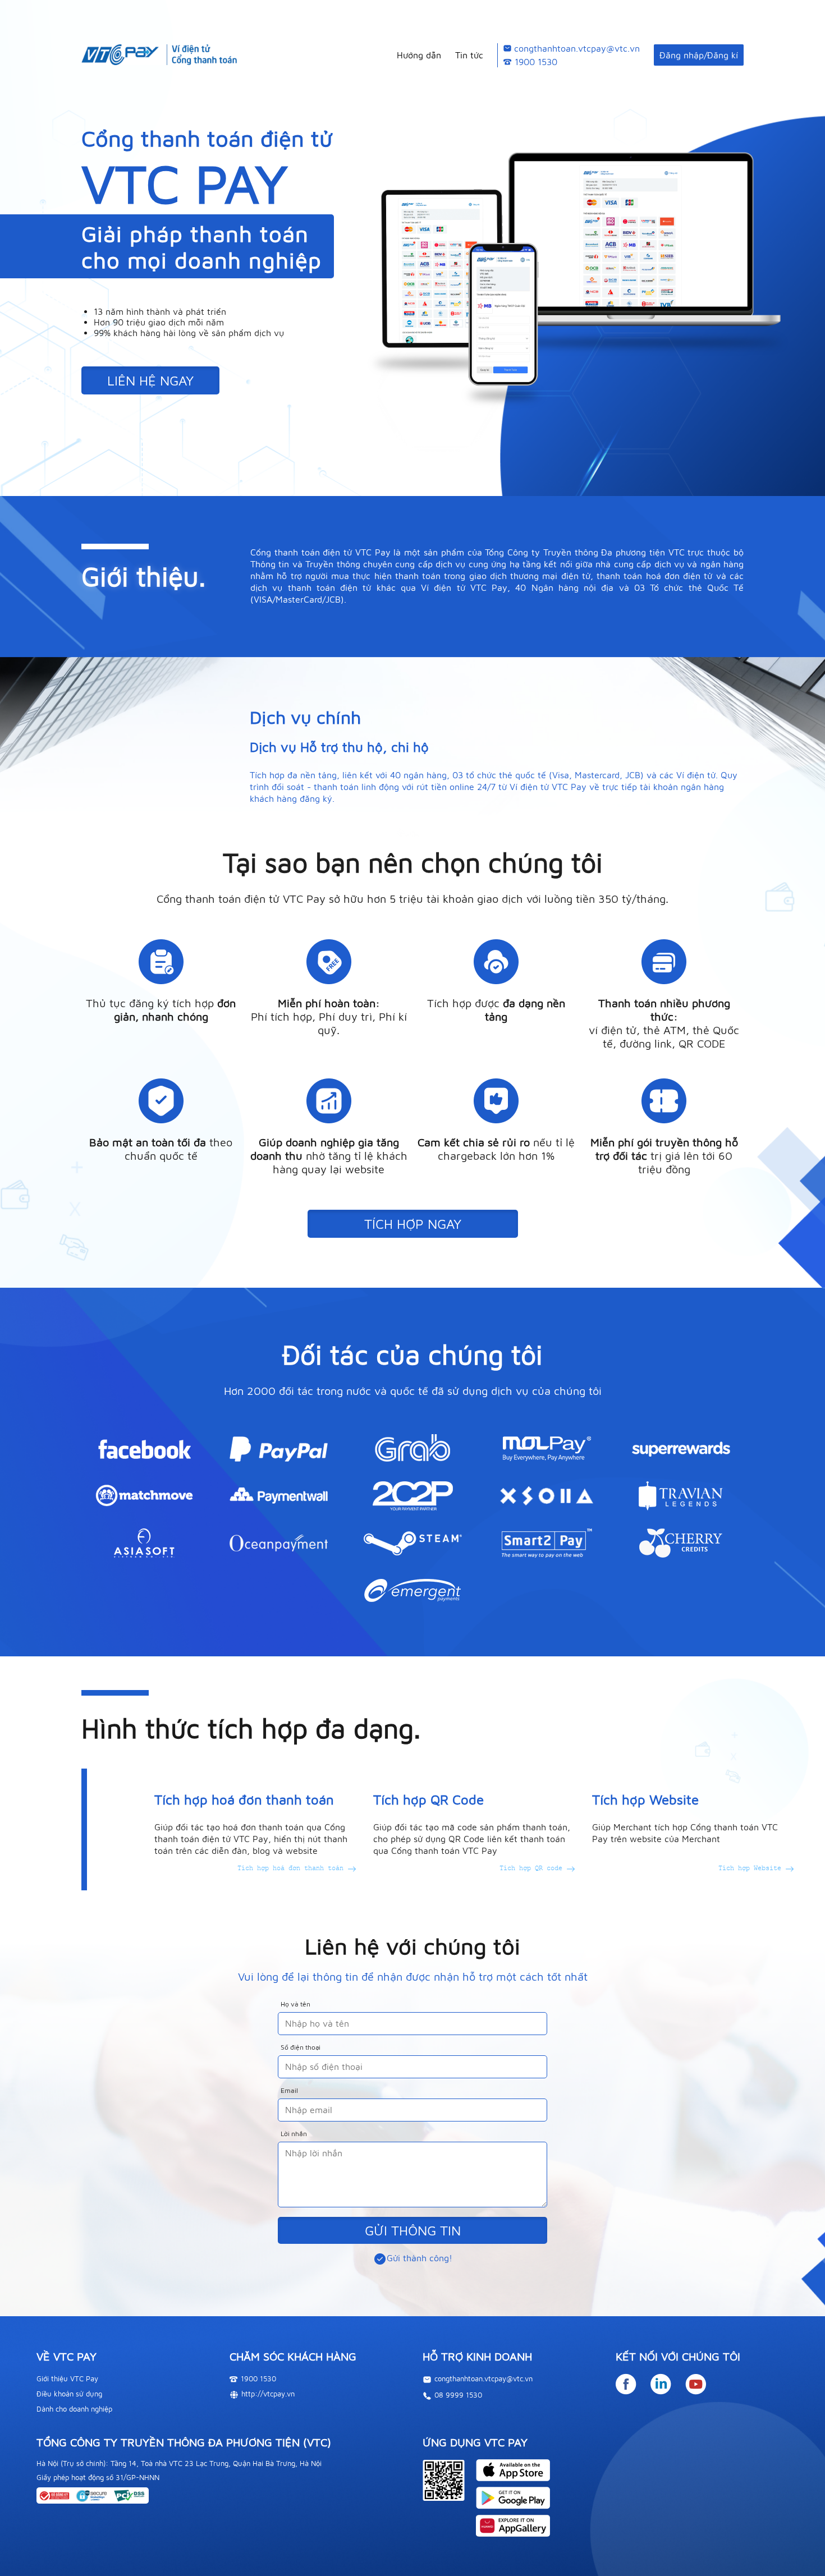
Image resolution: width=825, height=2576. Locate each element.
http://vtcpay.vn (268, 2394)
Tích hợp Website (752, 1868)
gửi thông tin (413, 2230)
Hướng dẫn (419, 55)
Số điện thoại (301, 2047)
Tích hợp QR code (533, 1868)
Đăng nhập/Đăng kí (699, 55)
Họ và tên (295, 2004)
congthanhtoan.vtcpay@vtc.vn (577, 48)
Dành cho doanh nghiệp (74, 2409)
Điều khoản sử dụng (69, 2394)
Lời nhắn (294, 2134)
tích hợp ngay (413, 1224)
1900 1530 (536, 62)
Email (289, 2091)
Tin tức (469, 55)
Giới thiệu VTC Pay (67, 2378)
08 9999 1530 (458, 2395)
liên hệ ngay (150, 380)
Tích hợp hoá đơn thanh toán (292, 1868)
